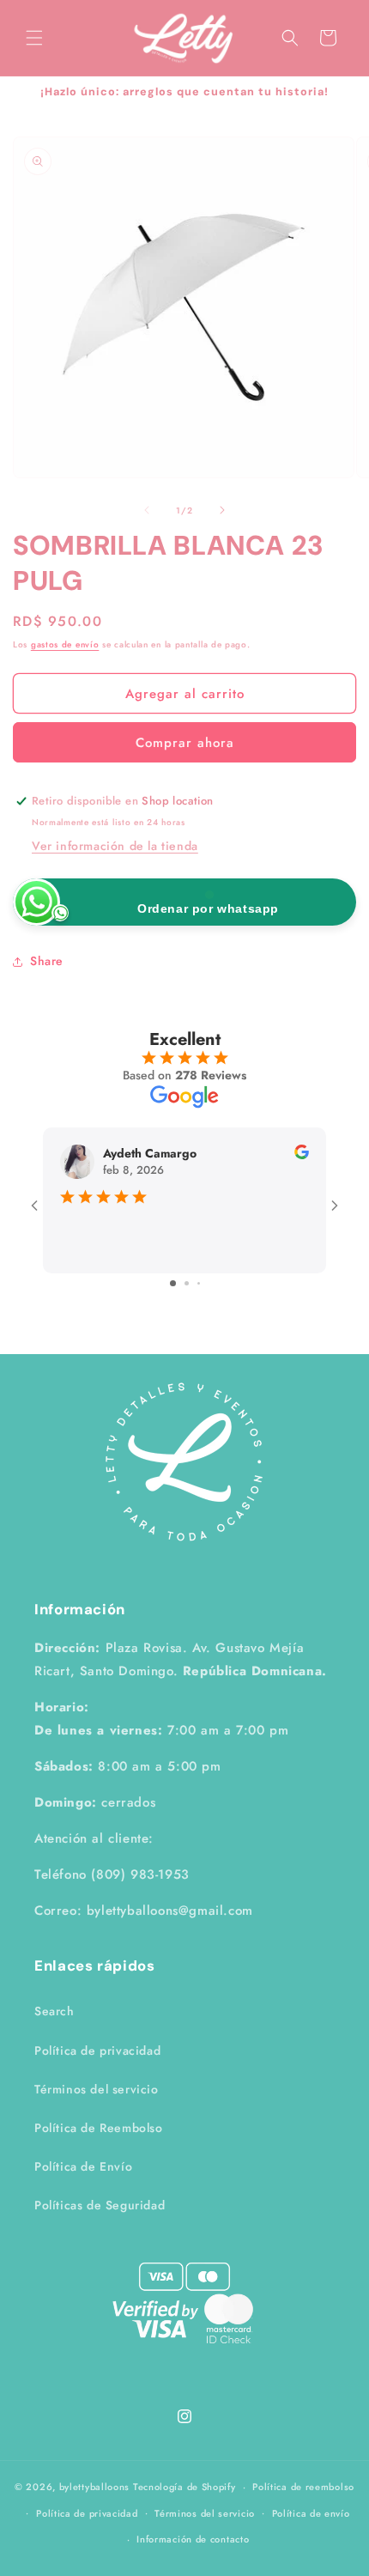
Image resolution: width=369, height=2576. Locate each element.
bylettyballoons (95, 2487)
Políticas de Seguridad (100, 2205)
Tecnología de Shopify (184, 2487)
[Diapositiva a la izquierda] (147, 510)
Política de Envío (83, 2166)
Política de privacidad (97, 2050)
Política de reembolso (303, 2487)
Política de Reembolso (99, 2128)
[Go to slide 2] (187, 1283)
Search (54, 2011)
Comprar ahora (185, 743)
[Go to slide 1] (173, 1283)
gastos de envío (65, 644)
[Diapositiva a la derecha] (222, 510)
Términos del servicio (97, 2089)
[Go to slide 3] (199, 1283)
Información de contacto (193, 2539)
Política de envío (311, 2513)
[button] (34, 38)
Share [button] (47, 961)
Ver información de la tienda (115, 846)
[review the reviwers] (302, 1155)
